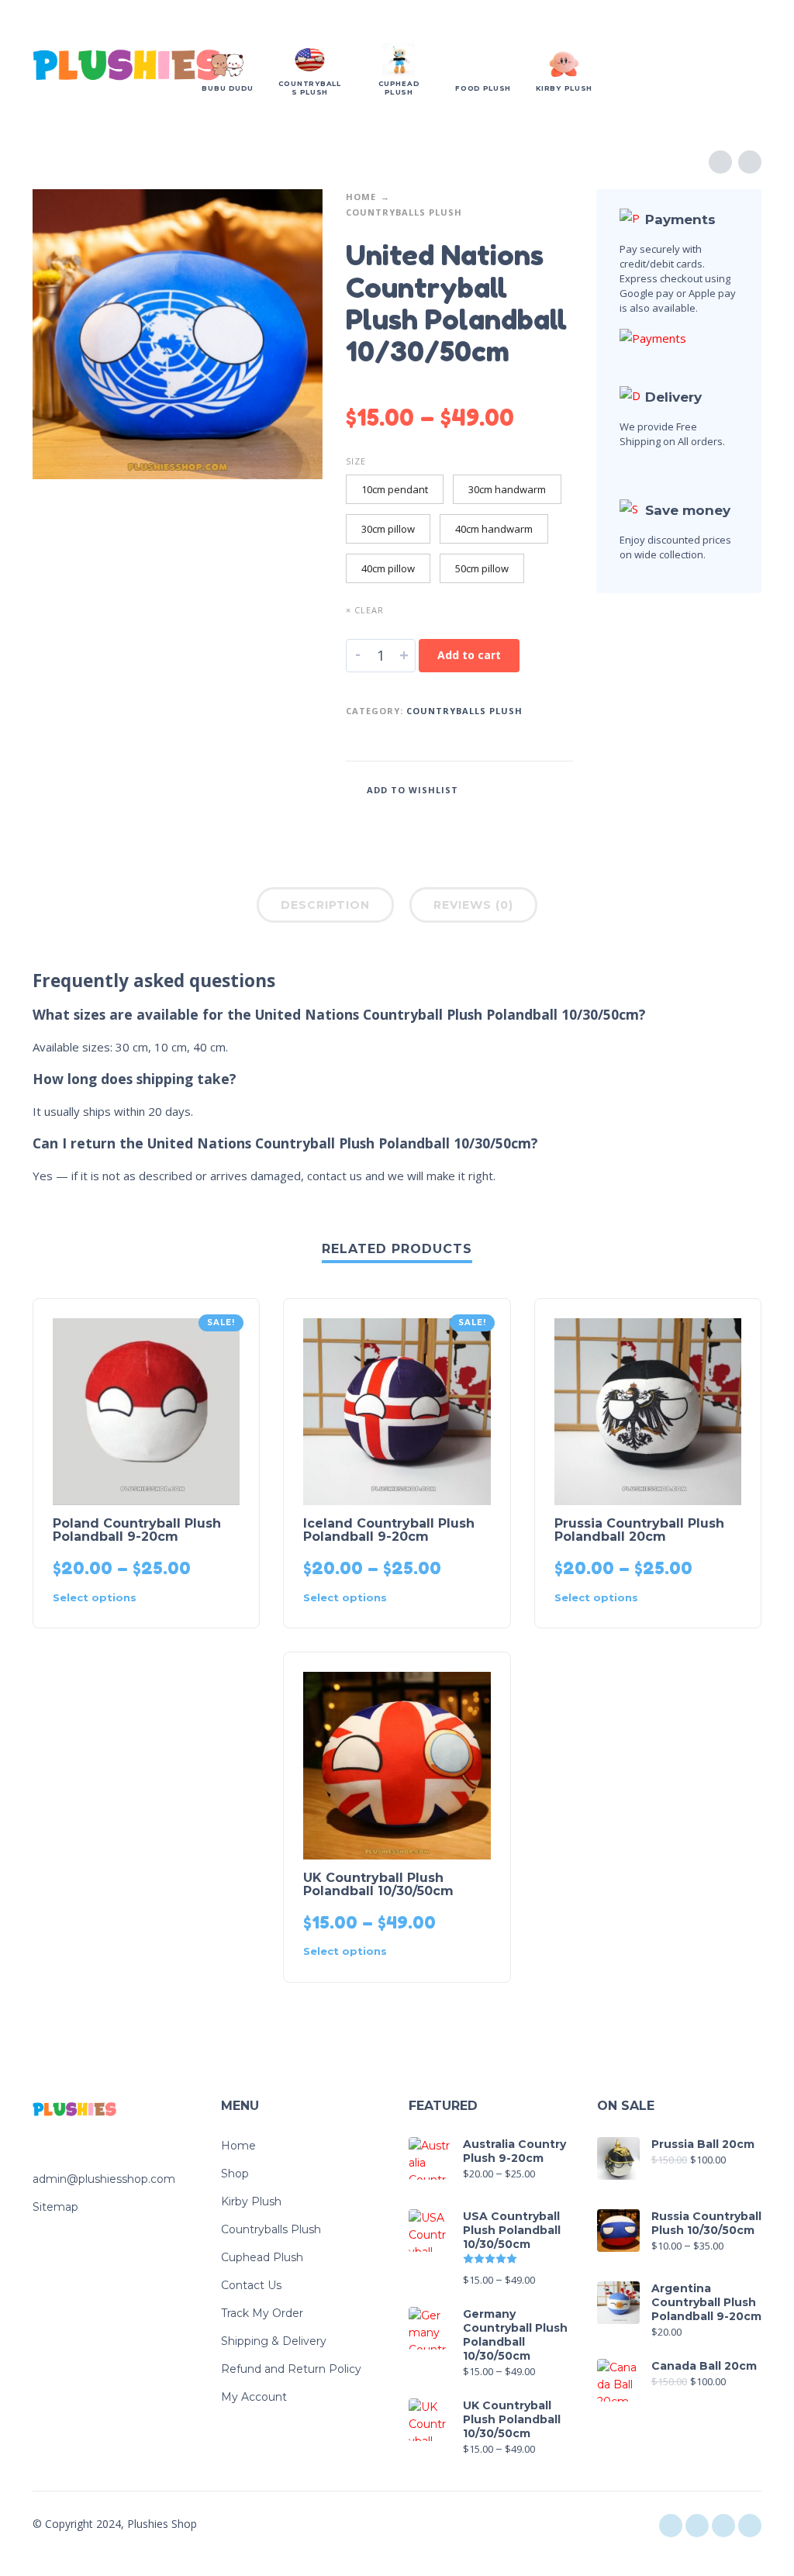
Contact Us (251, 2285)
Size (356, 461)
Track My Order (262, 2313)
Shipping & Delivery (274, 2341)
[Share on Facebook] (492, 789)
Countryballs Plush (404, 212)
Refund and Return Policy (291, 2369)
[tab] (325, 908)
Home (361, 197)
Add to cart (469, 655)
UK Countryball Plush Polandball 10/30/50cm (378, 1884)
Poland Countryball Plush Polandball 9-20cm (137, 1530)
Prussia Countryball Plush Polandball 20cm (639, 1530)
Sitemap (55, 2207)
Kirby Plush (251, 2201)
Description (325, 905)
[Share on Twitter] (515, 789)
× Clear (365, 610)
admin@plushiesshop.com (104, 2179)
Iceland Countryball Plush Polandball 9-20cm (389, 1530)
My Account (254, 2397)
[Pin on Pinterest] (538, 789)
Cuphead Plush (262, 2257)
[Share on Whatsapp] (561, 789)
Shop (235, 2174)
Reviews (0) (473, 905)
